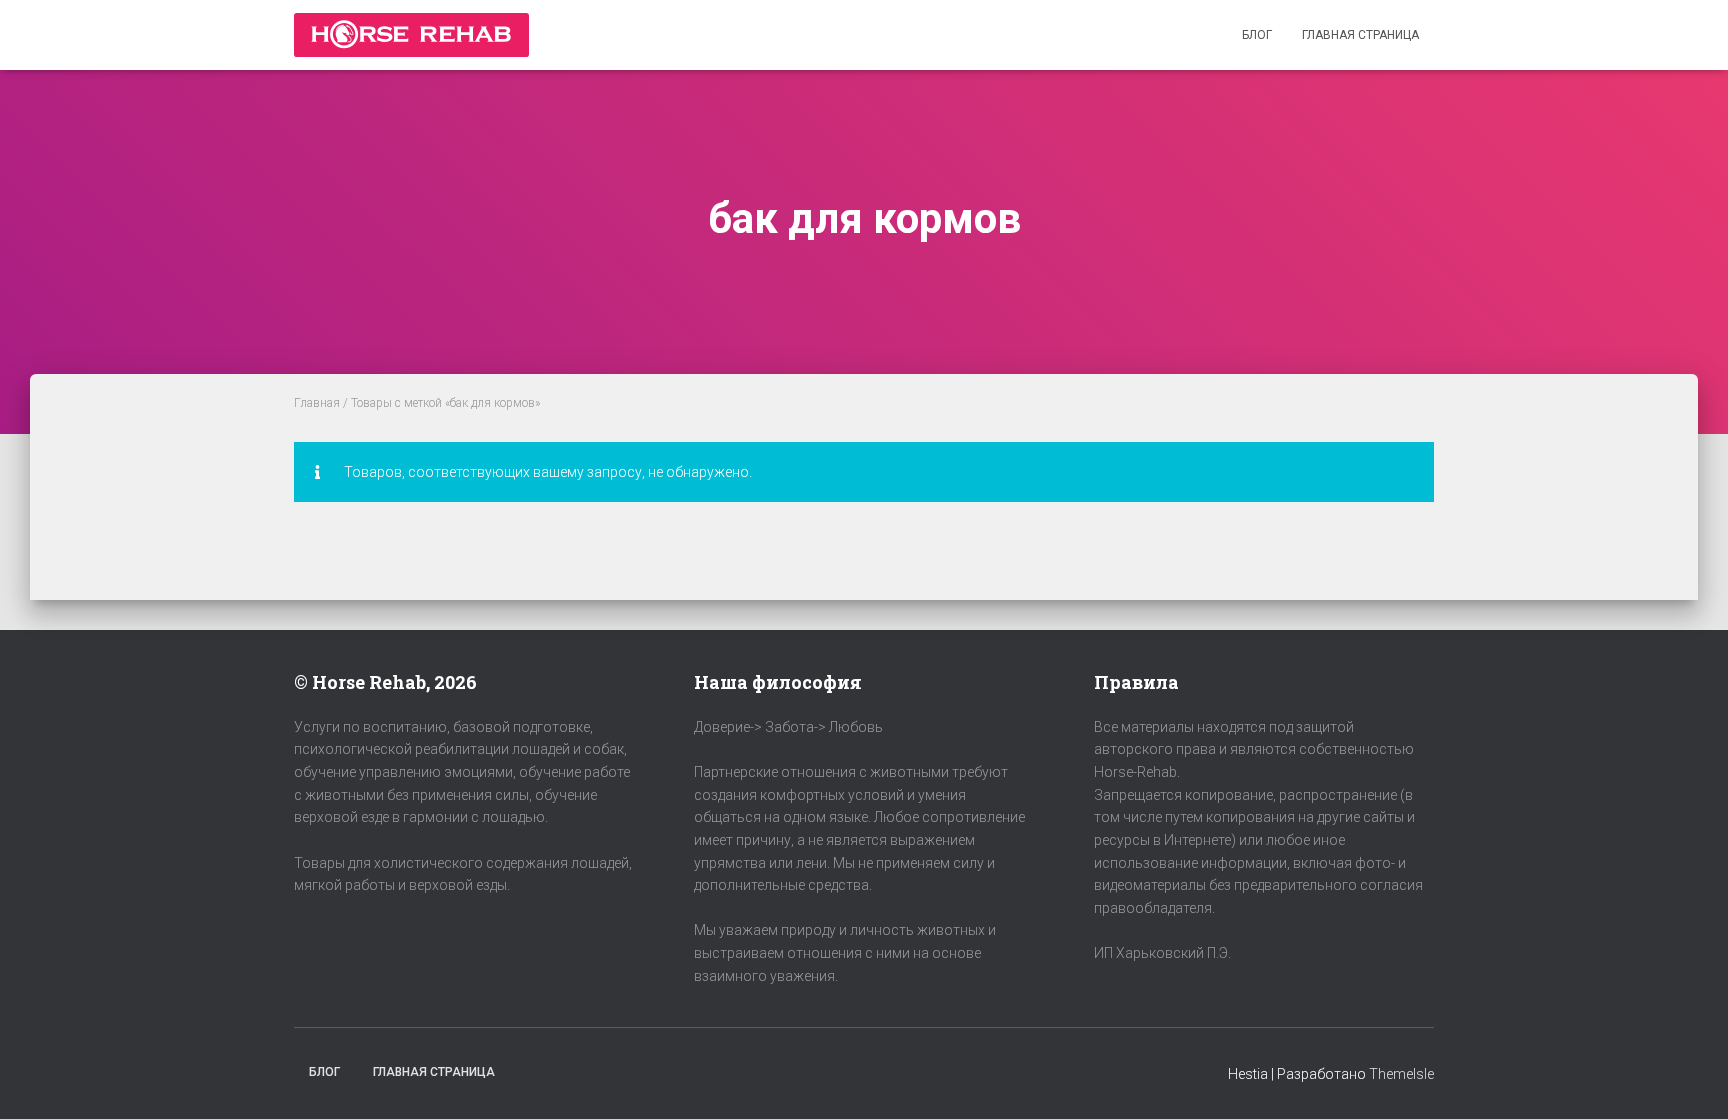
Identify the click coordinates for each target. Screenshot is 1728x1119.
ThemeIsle (1401, 1074)
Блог (1257, 35)
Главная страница (1360, 35)
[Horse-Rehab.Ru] (411, 35)
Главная (317, 403)
